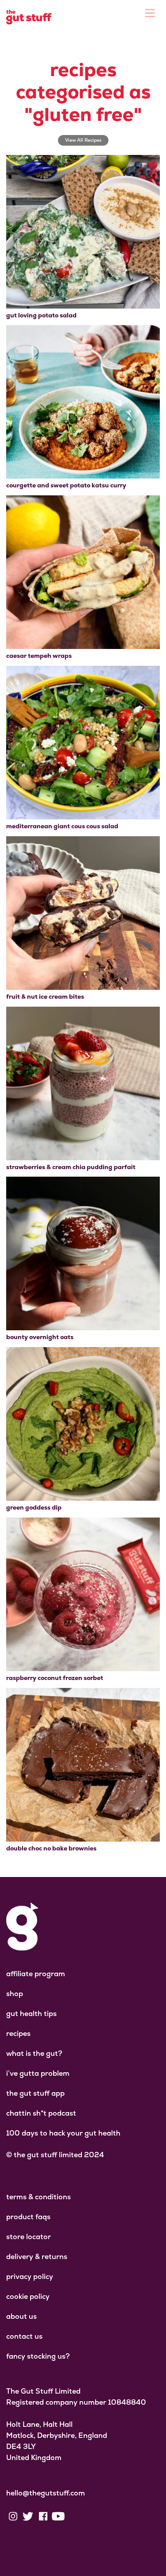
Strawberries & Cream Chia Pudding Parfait (71, 1167)
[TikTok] (73, 2516)
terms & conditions (39, 2197)
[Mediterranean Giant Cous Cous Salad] (83, 743)
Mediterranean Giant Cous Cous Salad (62, 826)
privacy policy (30, 2277)
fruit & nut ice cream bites (45, 996)
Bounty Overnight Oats (40, 1337)
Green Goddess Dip (34, 1507)
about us (21, 2316)
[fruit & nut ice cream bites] (83, 913)
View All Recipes (83, 140)
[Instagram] (13, 2516)
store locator (29, 2237)
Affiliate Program (36, 1974)
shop (15, 1994)
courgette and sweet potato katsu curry (66, 485)
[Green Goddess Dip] (83, 1424)
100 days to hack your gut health (63, 2133)
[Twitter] (28, 2516)
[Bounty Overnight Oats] (83, 1253)
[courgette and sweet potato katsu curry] (83, 402)
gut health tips (31, 2014)
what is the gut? (34, 2053)
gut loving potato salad (41, 315)
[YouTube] (58, 2516)
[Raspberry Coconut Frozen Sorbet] (83, 1594)
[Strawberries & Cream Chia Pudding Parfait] (83, 1083)
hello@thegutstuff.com (46, 2493)
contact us (24, 2336)
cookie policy (28, 2296)
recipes (18, 2033)
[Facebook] (43, 2516)
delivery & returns (37, 2257)
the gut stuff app (35, 2093)
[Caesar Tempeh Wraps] (83, 572)
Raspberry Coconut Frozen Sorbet (55, 1678)
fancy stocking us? (38, 2356)
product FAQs (28, 2217)
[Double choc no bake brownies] (83, 1765)
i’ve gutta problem (38, 2073)
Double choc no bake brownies (51, 1848)
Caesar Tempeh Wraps (39, 656)
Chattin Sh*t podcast (41, 2113)
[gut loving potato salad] (83, 232)
